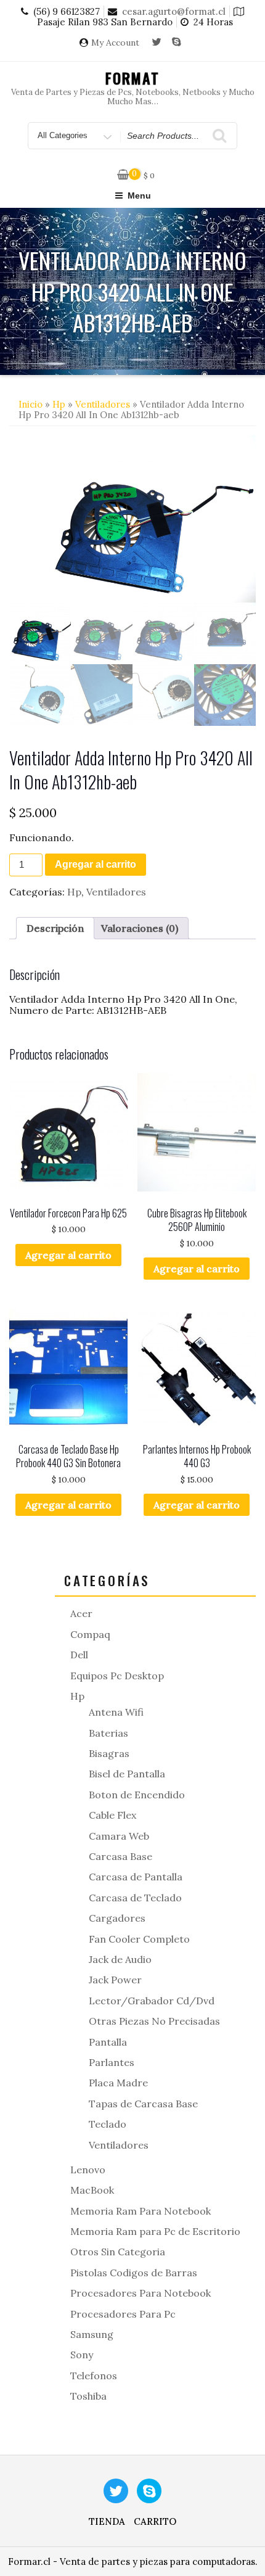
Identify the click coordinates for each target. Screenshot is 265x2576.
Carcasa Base (120, 1856)
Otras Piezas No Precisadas (154, 2021)
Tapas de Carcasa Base (143, 2104)
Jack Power (115, 1980)
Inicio (31, 404)
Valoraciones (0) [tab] (140, 928)
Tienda (107, 2521)
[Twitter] (157, 43)
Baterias (108, 1733)
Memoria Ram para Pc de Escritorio (155, 2231)
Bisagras (109, 1753)
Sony (82, 2355)
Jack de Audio (120, 1959)
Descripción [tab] (55, 928)
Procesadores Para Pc (123, 2314)
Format (133, 78)
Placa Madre (118, 2083)
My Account (115, 43)
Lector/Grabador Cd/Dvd (152, 2001)
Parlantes (112, 2062)
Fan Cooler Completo (139, 1939)
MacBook (92, 2190)
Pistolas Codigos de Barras (134, 2273)
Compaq (90, 1634)
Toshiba (88, 2396)
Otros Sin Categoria (118, 2252)
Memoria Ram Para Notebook (141, 2211)
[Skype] (177, 43)
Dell (79, 1655)
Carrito (155, 2521)
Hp (59, 404)
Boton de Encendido (137, 1795)
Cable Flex (112, 1815)
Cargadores (117, 1918)
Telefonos (94, 2376)
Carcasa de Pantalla (136, 1877)
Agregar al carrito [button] (68, 1255)
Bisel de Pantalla (127, 1774)
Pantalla (108, 2042)
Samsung (92, 2334)
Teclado (108, 2124)
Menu (139, 195)
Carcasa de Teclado (135, 1898)
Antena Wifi (116, 1712)
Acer (81, 1613)
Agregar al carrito (96, 864)
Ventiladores (103, 404)
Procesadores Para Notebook (141, 2293)
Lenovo (88, 2170)
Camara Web (119, 1836)
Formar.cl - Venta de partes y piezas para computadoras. (133, 2562)
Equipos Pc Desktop (117, 1676)
